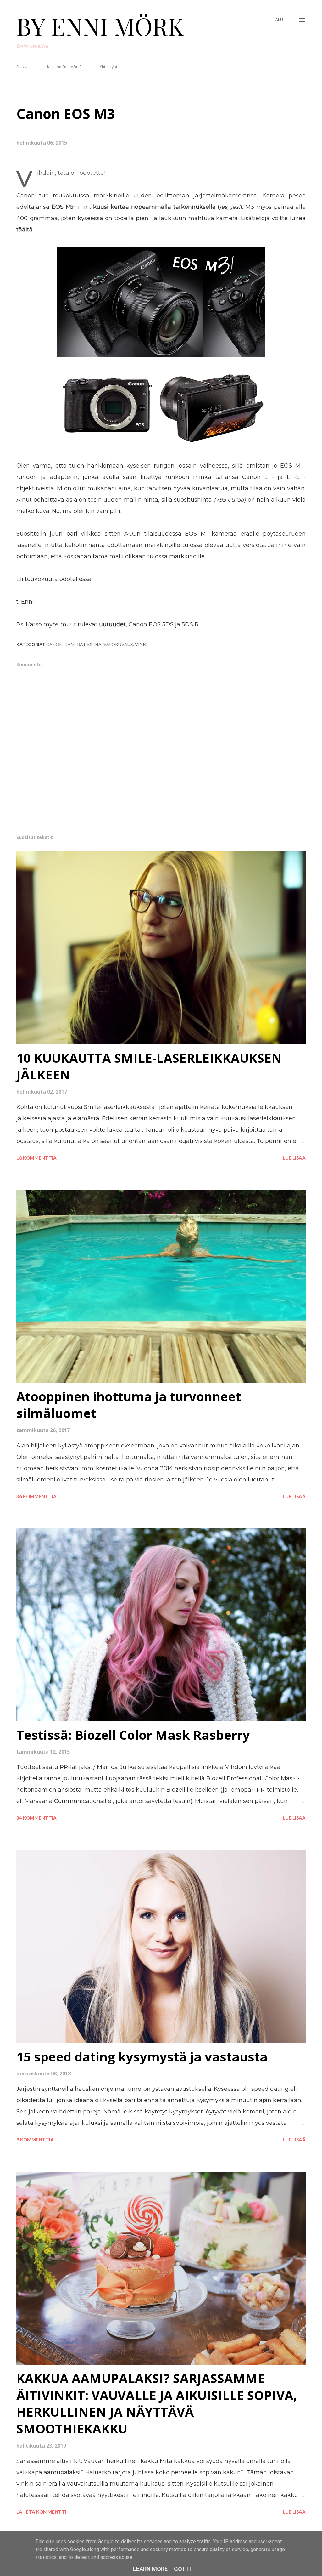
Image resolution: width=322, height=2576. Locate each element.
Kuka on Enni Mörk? (64, 67)
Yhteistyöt (108, 67)
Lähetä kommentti (41, 2512)
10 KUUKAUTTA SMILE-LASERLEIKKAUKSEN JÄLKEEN (149, 1066)
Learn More (150, 2569)
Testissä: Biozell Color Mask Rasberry (133, 1735)
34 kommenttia (36, 1818)
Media (94, 644)
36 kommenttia (36, 1496)
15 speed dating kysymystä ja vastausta (142, 2057)
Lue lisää (294, 1158)
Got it (183, 2569)
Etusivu (22, 67)
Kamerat (75, 644)
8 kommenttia (35, 2140)
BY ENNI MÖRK (100, 26)
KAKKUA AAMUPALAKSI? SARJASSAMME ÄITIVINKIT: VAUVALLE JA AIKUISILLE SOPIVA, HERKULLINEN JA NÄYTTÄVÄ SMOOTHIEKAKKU (157, 2403)
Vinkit (143, 644)
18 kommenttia (36, 1158)
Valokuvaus (118, 644)
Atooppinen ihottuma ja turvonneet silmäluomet (129, 1405)
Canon (54, 644)
